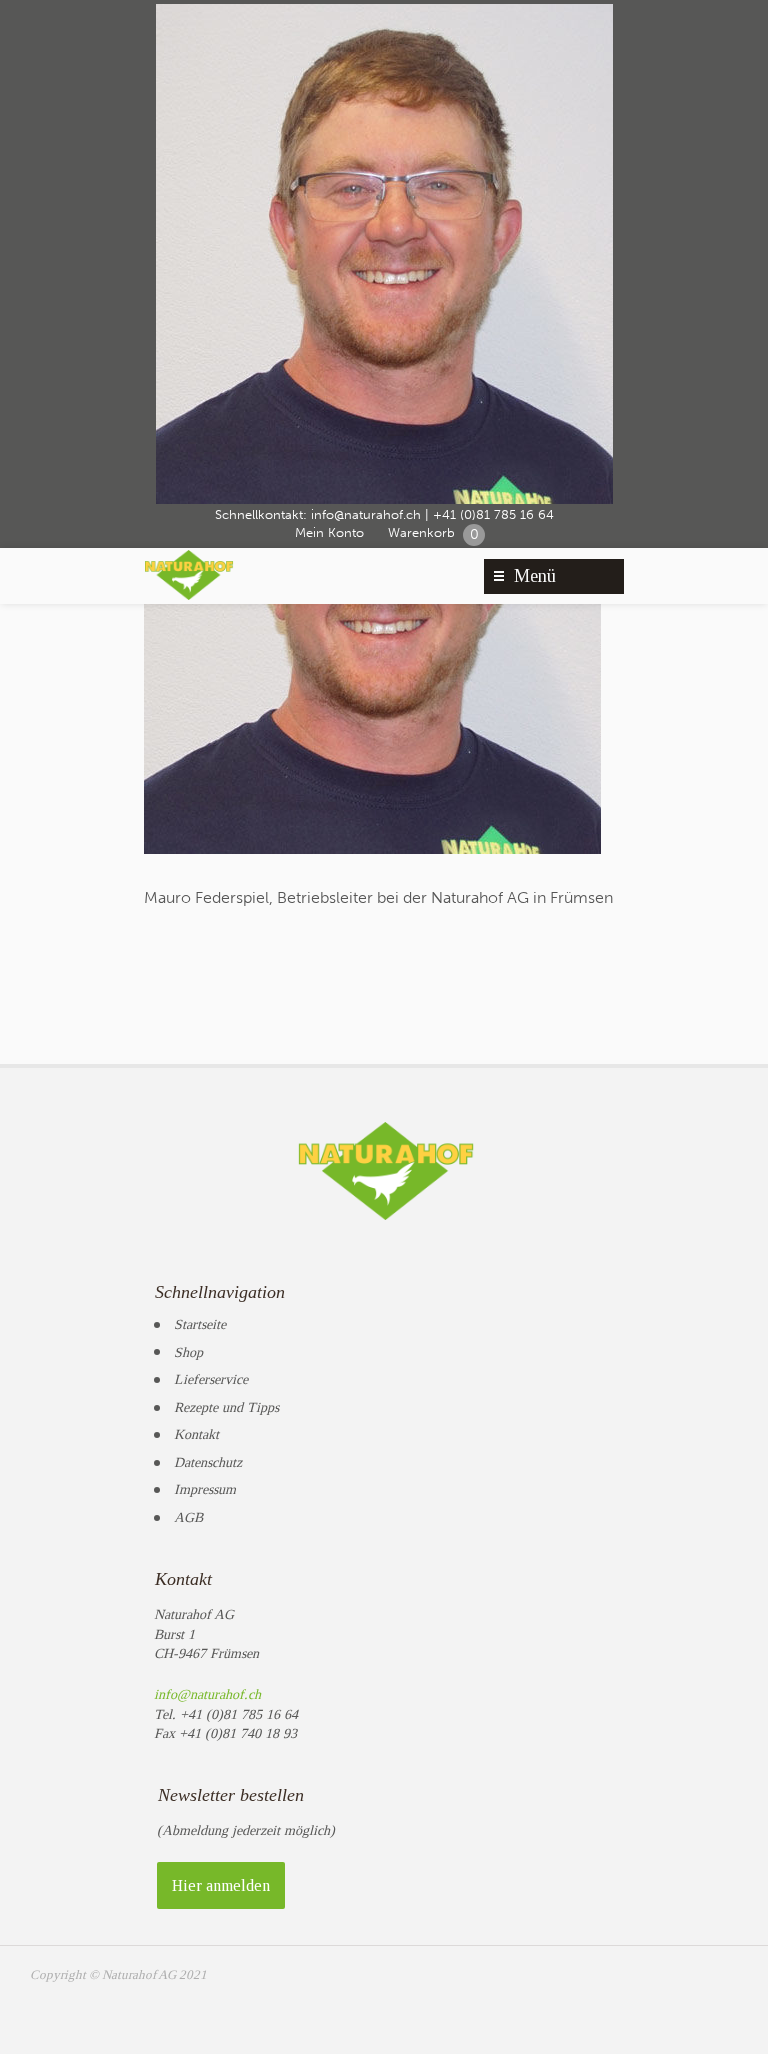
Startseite (200, 1324)
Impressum (205, 1489)
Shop (188, 1352)
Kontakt (196, 1434)
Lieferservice (211, 1379)
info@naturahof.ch (366, 514)
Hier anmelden (221, 1885)
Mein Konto (329, 532)
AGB (188, 1517)
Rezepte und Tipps (226, 1407)
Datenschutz (208, 1462)
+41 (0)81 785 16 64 (493, 514)
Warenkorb (433, 534)
